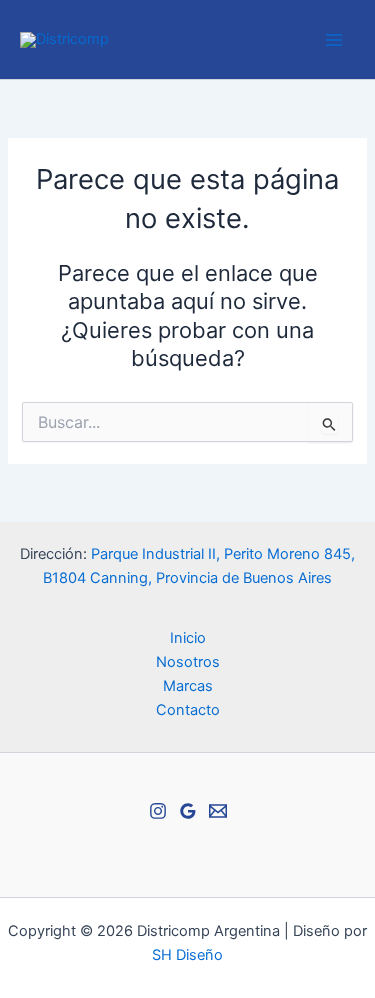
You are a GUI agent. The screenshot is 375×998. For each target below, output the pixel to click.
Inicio (188, 638)
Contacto (188, 710)
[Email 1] (218, 811)
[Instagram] (158, 811)
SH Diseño (187, 955)
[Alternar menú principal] (334, 40)
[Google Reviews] (188, 811)
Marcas (188, 686)
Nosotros (188, 662)
